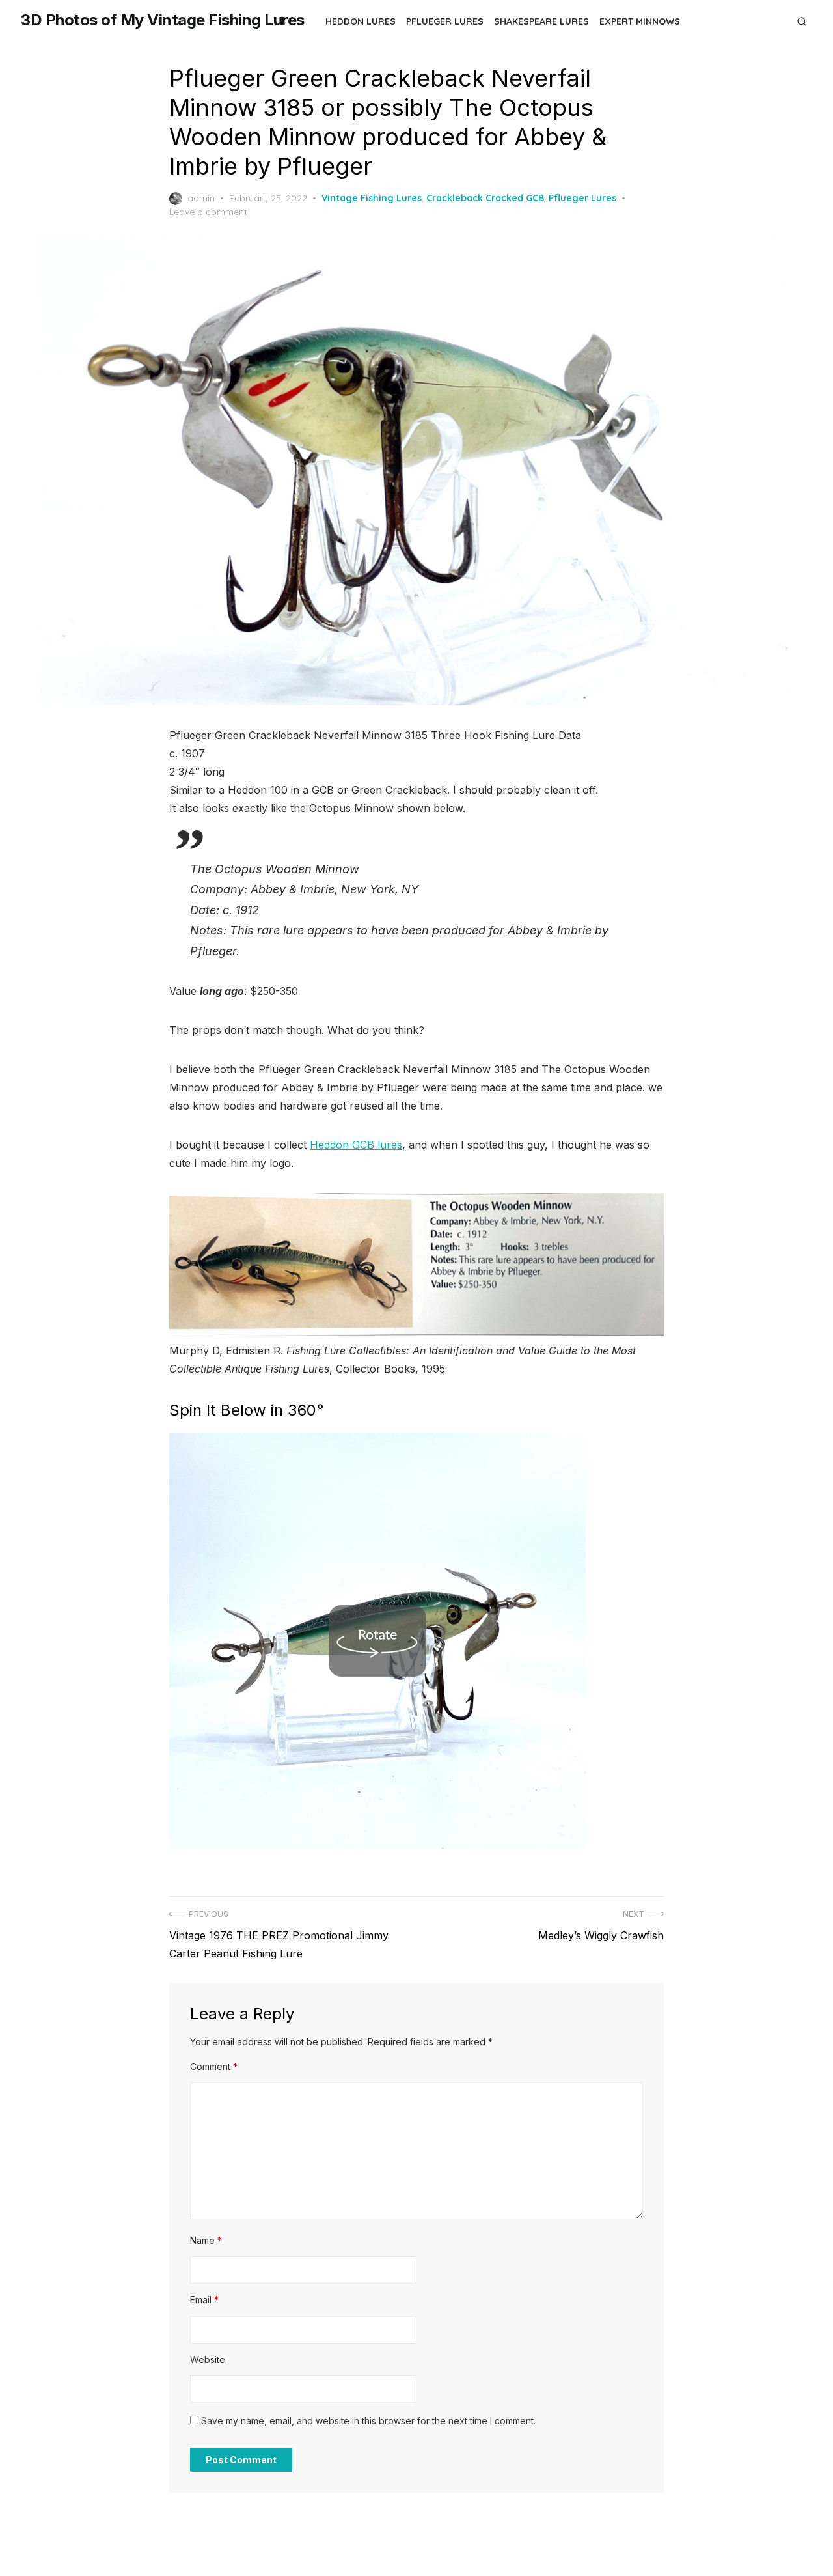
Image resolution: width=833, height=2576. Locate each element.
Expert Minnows (640, 21)
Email (204, 2300)
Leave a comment (208, 212)
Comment (214, 2066)
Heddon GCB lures (356, 1145)
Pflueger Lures (445, 21)
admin (201, 198)
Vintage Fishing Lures (372, 198)
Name (206, 2240)
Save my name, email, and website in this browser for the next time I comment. (368, 2421)
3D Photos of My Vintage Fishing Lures (163, 20)
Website (208, 2359)
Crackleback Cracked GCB (485, 198)
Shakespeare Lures (541, 21)
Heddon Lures (361, 21)
